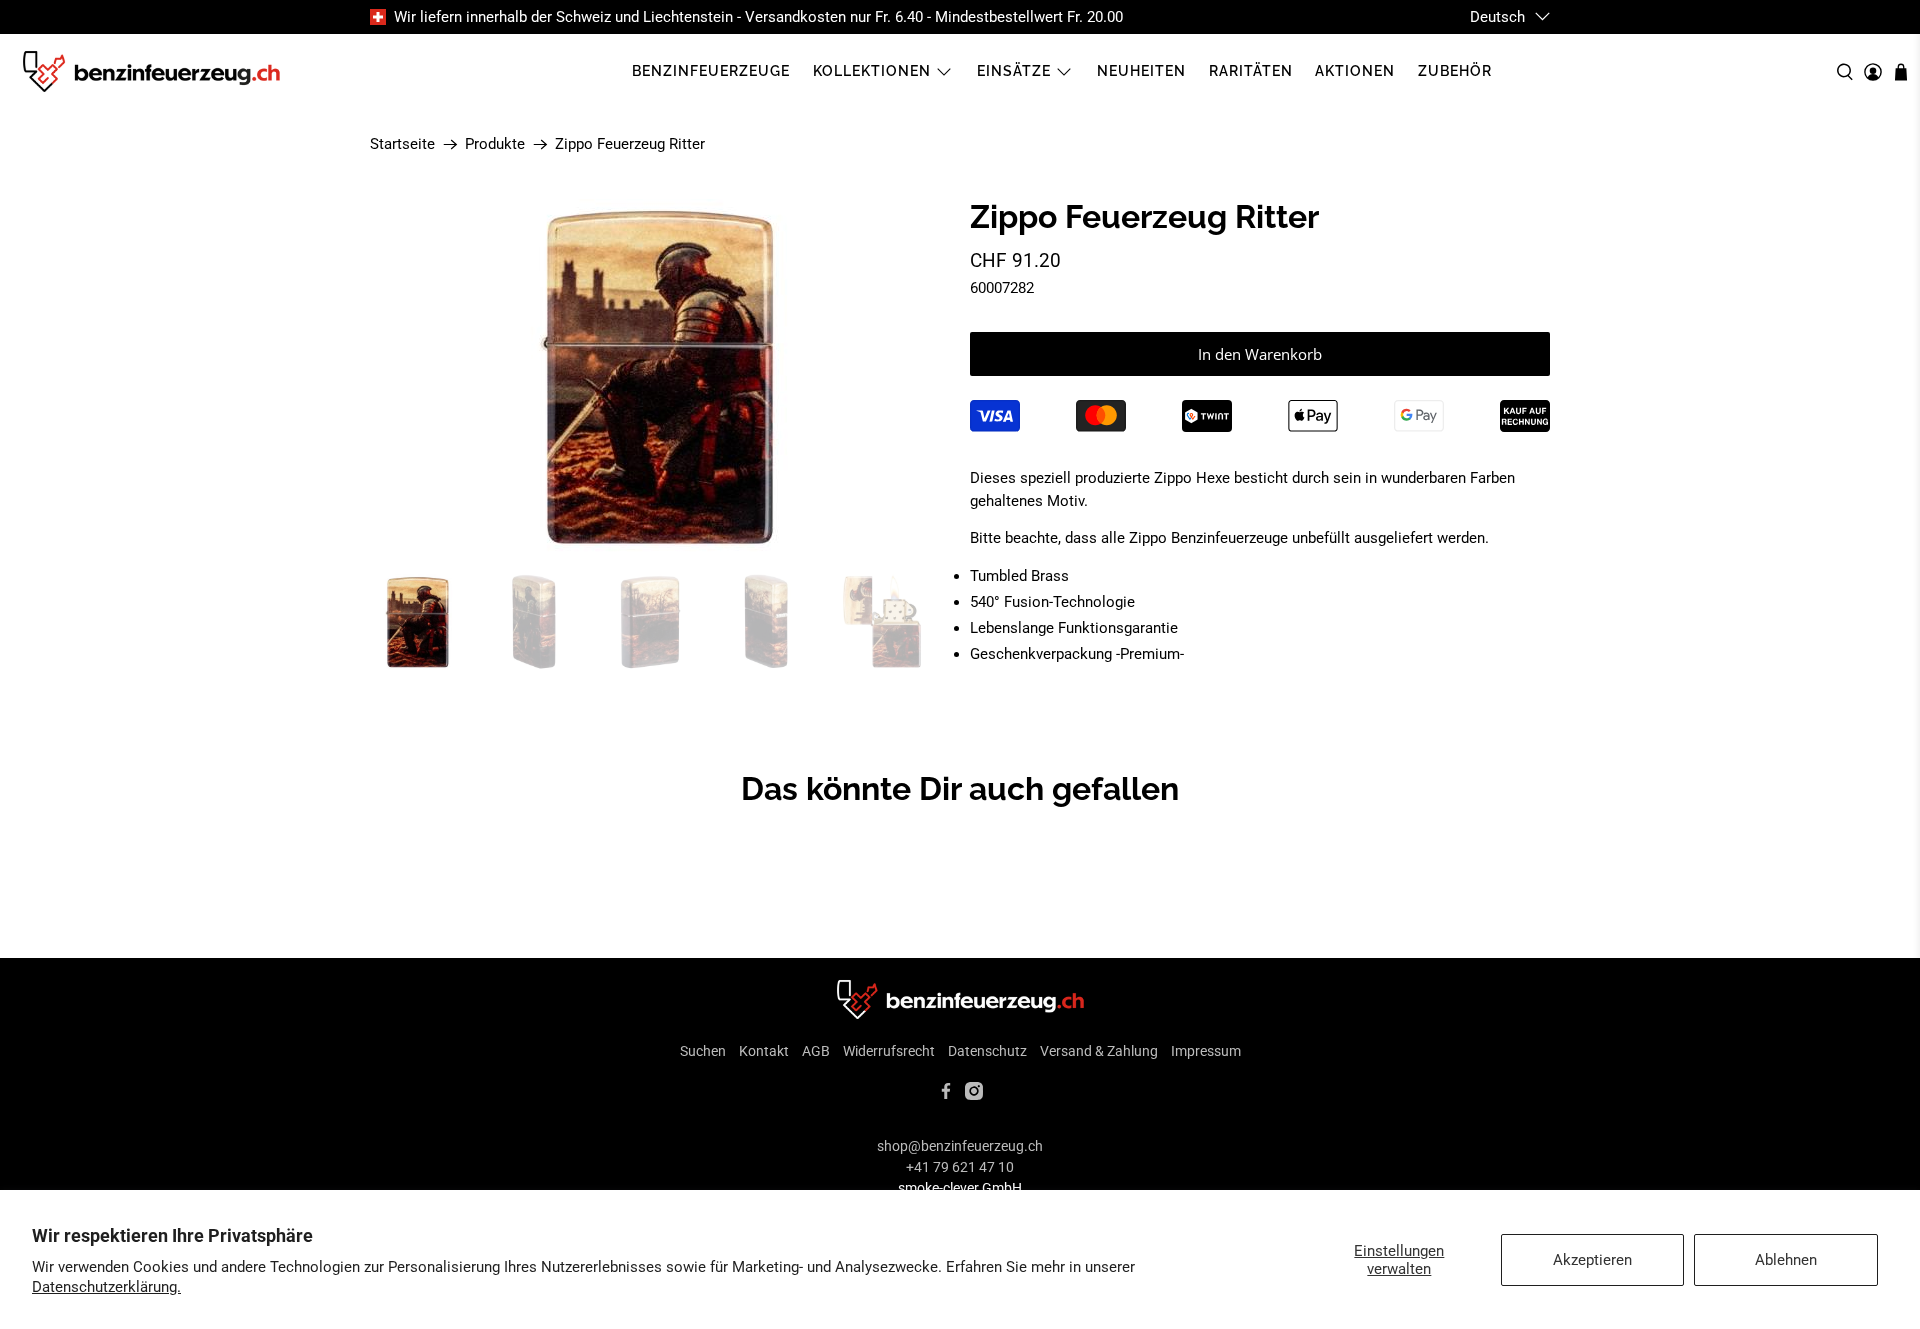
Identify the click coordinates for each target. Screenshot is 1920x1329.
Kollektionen (872, 71)
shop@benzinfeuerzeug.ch (960, 1146)
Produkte (495, 144)
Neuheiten (1141, 71)
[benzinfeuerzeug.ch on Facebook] (946, 1095)
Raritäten (1251, 71)
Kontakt (764, 1051)
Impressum (1206, 1051)
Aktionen (1355, 71)
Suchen (703, 1051)
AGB (816, 1051)
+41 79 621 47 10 (960, 1167)
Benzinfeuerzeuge (711, 71)
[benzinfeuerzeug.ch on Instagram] (974, 1095)
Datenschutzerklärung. (106, 1287)
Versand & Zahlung (1099, 1051)
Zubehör (1455, 71)
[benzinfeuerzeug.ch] (151, 72)
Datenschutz (987, 1051)
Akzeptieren (1592, 1260)
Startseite (402, 144)
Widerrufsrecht (889, 1051)
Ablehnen (1786, 1260)
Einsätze (1014, 71)
